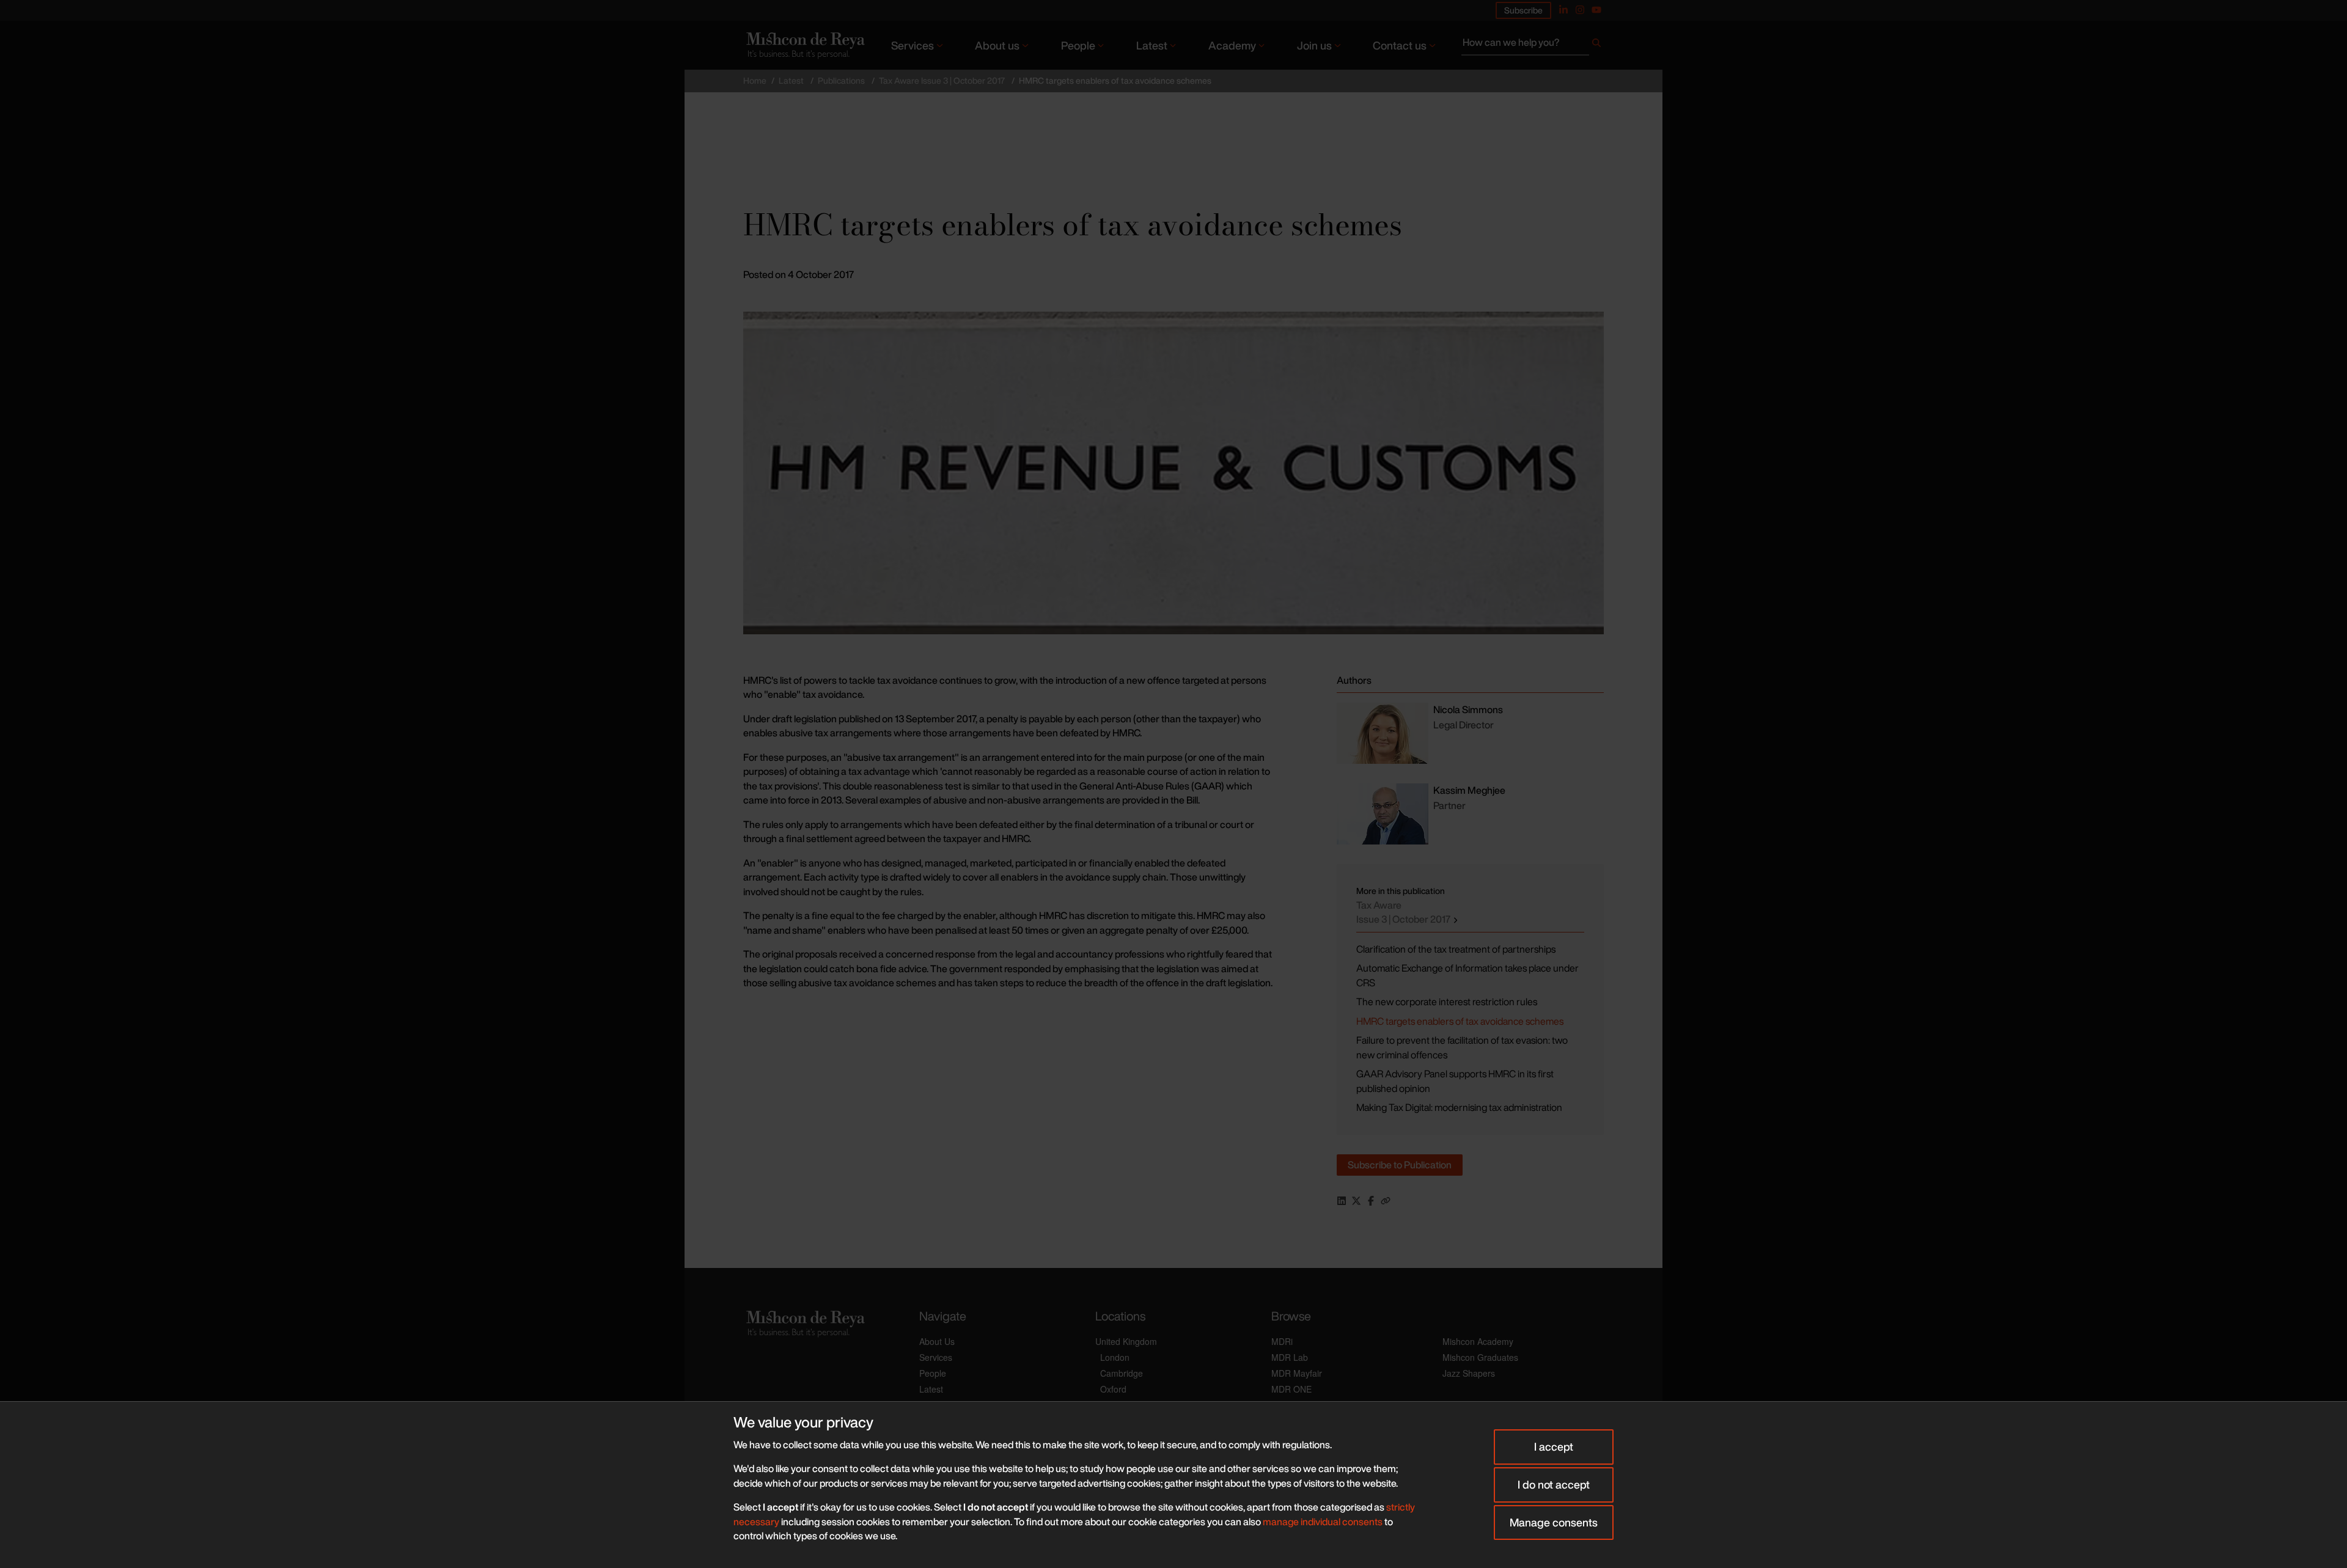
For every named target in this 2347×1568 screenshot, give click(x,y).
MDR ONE (1291, 1389)
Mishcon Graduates (1480, 1357)
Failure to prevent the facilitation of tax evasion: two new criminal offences (1462, 1047)
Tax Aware (1404, 912)
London (1115, 1357)
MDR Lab (1290, 1357)
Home (755, 80)
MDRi (1282, 1341)
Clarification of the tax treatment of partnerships (1456, 949)
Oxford (1113, 1389)
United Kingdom (1126, 1341)
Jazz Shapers (1469, 1373)
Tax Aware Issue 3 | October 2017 (942, 80)
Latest (1152, 45)
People (1078, 45)
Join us (1314, 45)
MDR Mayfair (1297, 1373)
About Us (937, 1341)
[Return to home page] (804, 45)
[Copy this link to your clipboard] (1386, 1201)
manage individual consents (1323, 1522)
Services (913, 45)
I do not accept (1554, 1484)
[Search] (1596, 45)
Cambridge (1122, 1373)
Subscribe (1523, 10)
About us (997, 45)
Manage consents (1554, 1522)
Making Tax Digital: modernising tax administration (1459, 1107)
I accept (1554, 1446)
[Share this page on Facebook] (1371, 1201)
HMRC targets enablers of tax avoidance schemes (1460, 1021)
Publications (841, 80)
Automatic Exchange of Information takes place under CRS (1467, 975)
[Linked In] (1563, 10)
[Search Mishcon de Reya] (1533, 45)
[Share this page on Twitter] (1356, 1201)
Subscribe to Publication (1400, 1165)
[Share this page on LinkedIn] (1342, 1201)
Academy (1232, 45)
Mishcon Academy (1478, 1341)
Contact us (1400, 45)
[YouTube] (1596, 10)
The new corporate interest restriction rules (1447, 1002)
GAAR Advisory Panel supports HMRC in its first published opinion (1455, 1081)
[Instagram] (1580, 10)
